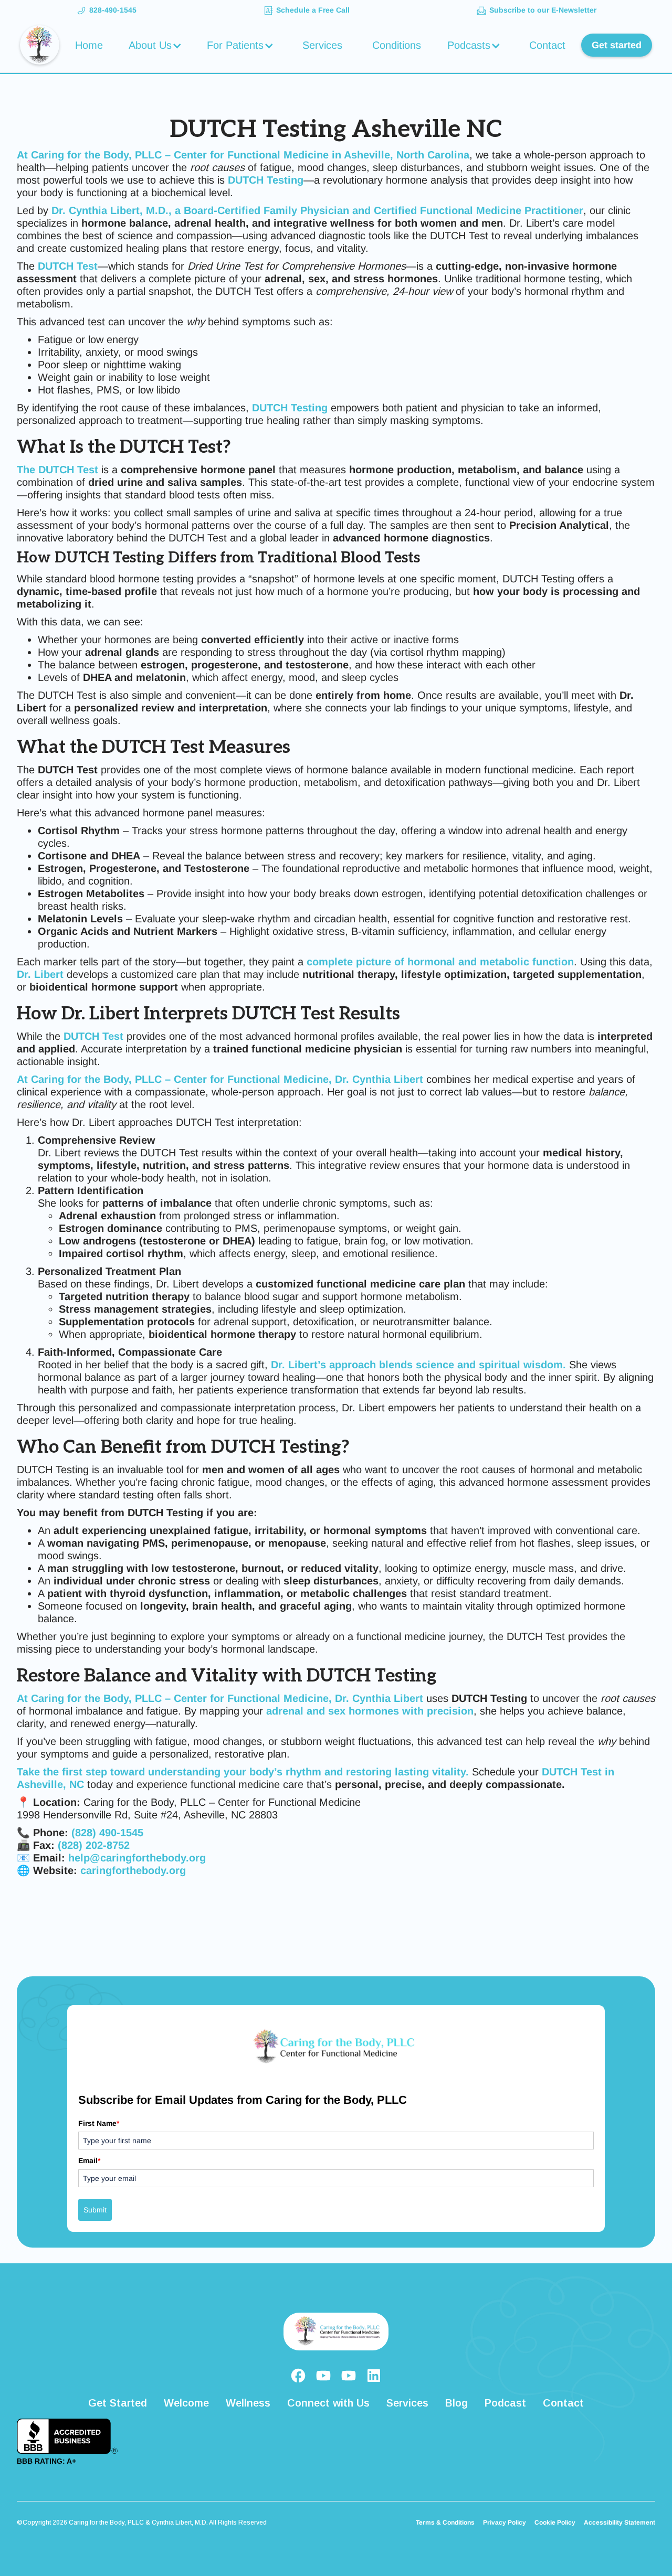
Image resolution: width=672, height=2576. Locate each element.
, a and (317, 210)
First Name (99, 2123)
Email (89, 2160)
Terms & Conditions (445, 2522)
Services (322, 45)
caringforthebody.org (132, 1870)
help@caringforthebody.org (137, 1858)
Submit (95, 2210)
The (57, 470)
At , (220, 1079)
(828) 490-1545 (107, 1833)
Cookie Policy (555, 2522)
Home (89, 45)
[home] (40, 45)
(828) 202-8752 (94, 1845)
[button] (157, 45)
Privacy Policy (505, 2522)
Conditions (397, 45)
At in (243, 155)
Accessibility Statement (619, 2522)
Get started (617, 45)
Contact (547, 45)
